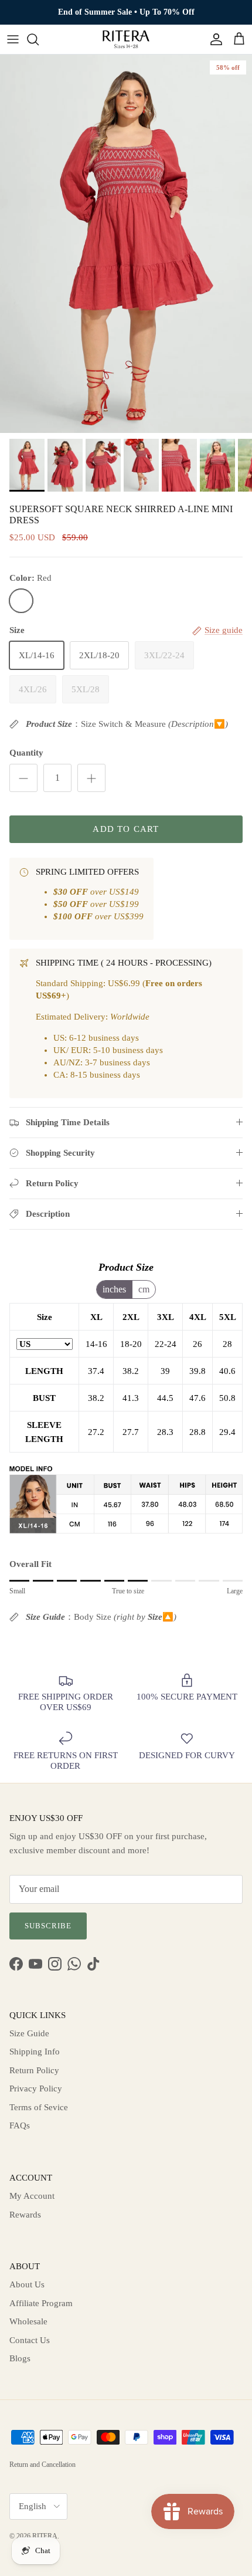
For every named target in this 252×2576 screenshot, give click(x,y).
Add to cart (126, 829)
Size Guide (29, 2033)
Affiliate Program (41, 2303)
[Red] (21, 601)
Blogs (20, 2358)
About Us (27, 2284)
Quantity (26, 753)
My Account (32, 2196)
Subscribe (48, 1926)
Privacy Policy (36, 2088)
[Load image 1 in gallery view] (126, 244)
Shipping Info (35, 2052)
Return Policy (34, 2070)
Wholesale (28, 2321)
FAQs (20, 2125)
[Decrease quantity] (23, 778)
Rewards (25, 2215)
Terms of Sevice (39, 2107)
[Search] (39, 39)
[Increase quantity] (91, 778)
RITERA (45, 2536)
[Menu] (13, 39)
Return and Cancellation (42, 2465)
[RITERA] (126, 39)
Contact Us (30, 2340)
